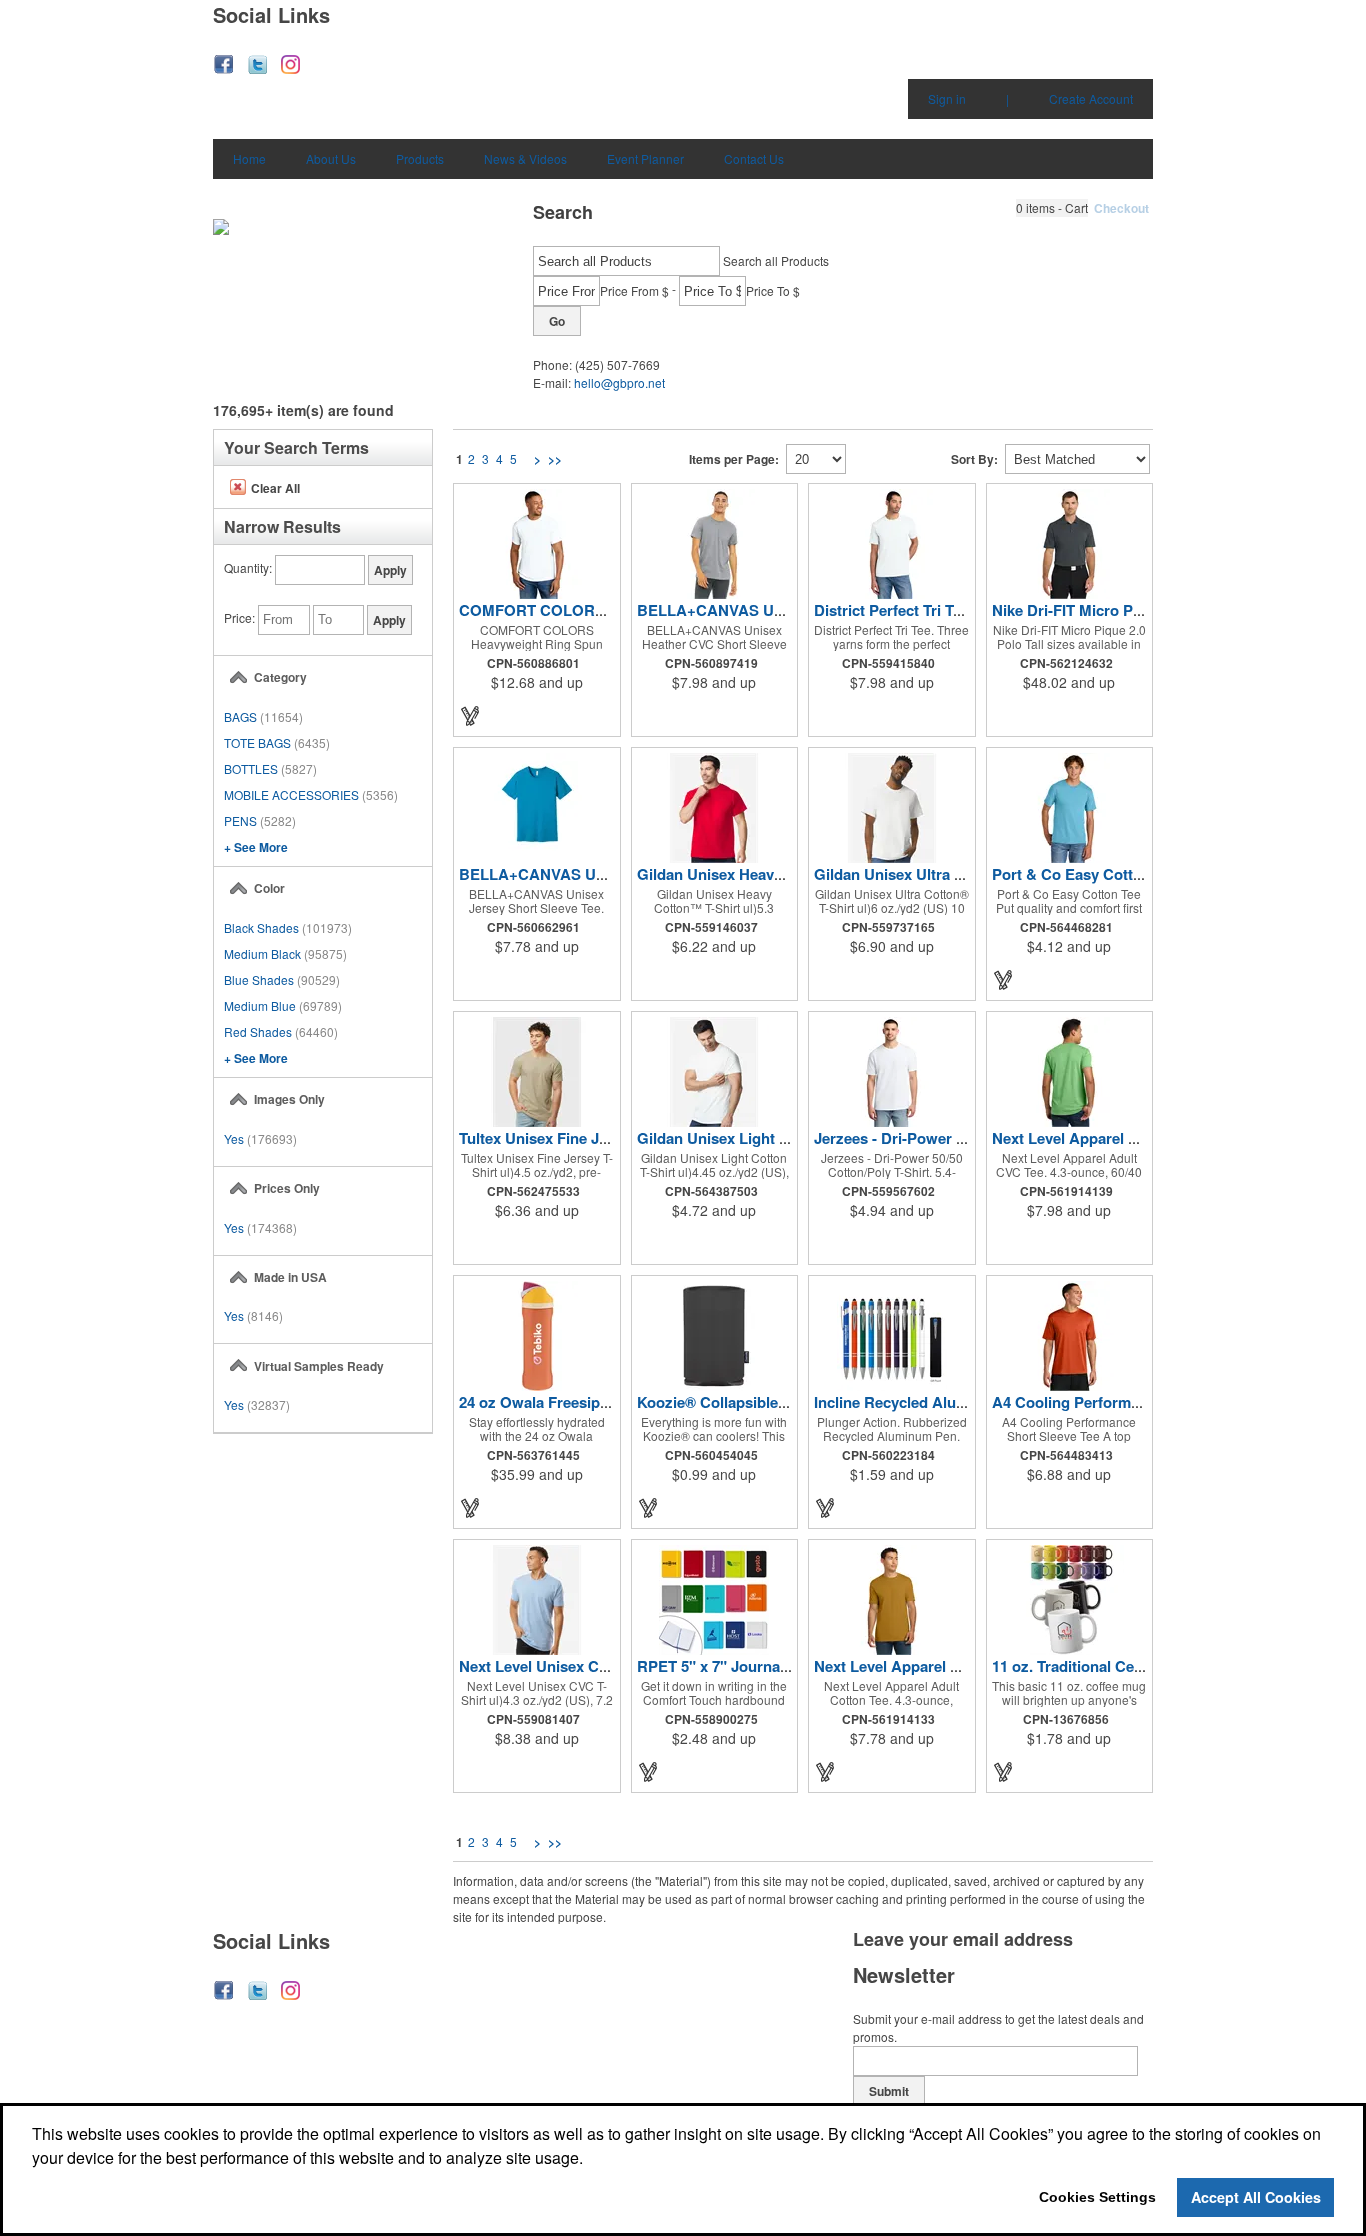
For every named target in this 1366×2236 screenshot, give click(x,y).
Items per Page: (734, 459)
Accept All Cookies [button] (1256, 2197)
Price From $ (634, 290)
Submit (889, 2091)
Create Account (1091, 98)
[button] (1052, 208)
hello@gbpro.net (619, 382)
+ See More (256, 847)
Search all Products (776, 260)
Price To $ (773, 290)
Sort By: (974, 459)
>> (555, 459)
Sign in (947, 98)
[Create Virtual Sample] (471, 715)
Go (557, 321)
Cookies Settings (1097, 2197)
